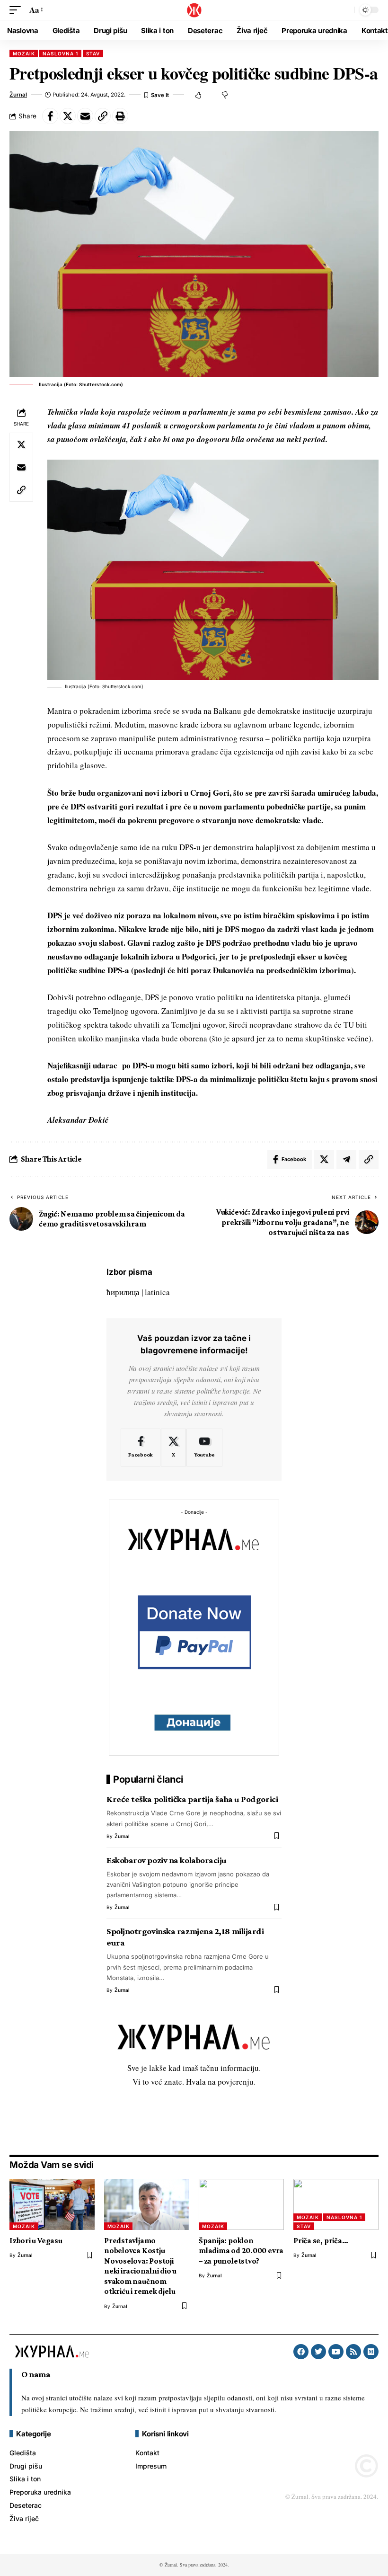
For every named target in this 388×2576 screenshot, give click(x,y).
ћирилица (123, 1292)
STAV (93, 53)
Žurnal (18, 95)
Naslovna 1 (60, 53)
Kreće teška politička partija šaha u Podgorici (192, 1799)
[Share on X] (68, 116)
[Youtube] (204, 1448)
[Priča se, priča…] (336, 2204)
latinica (157, 1292)
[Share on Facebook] (50, 116)
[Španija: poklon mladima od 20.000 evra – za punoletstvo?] (241, 2204)
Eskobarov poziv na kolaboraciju (167, 1860)
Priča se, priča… (321, 2241)
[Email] (85, 116)
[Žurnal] (194, 10)
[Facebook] (141, 1448)
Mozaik (24, 53)
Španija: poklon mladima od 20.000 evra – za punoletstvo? (241, 2251)
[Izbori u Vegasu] (52, 2204)
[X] (173, 1448)
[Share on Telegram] (346, 1159)
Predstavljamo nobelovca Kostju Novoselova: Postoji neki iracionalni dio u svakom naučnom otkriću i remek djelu (140, 2266)
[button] (18, 10)
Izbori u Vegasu (36, 2241)
